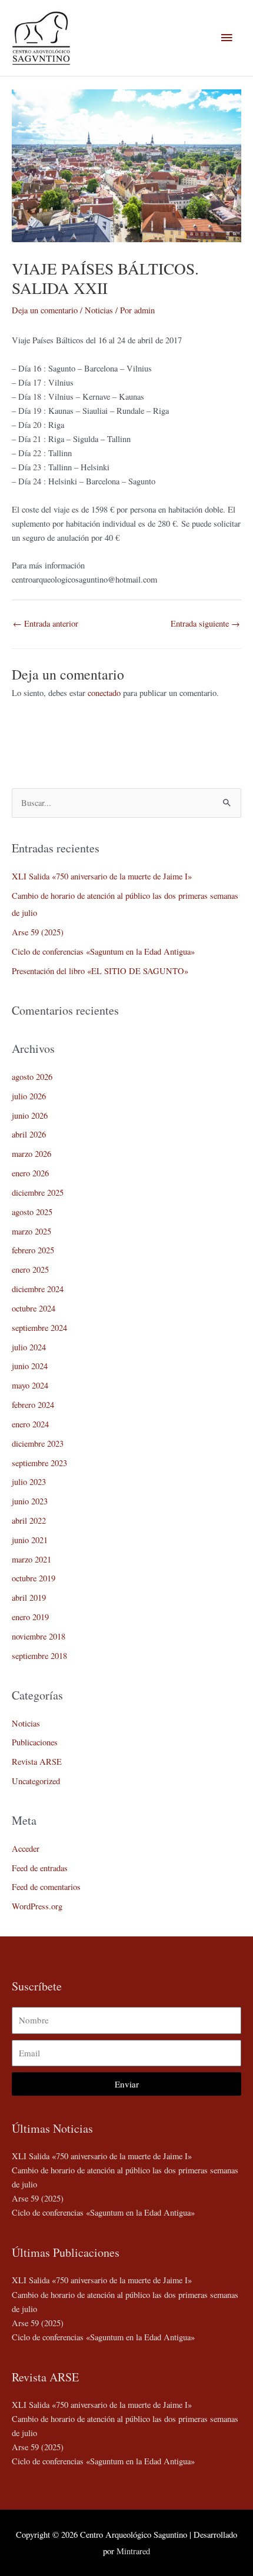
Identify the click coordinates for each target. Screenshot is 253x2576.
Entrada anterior (46, 623)
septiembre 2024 (39, 1328)
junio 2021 (30, 1540)
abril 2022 (29, 1520)
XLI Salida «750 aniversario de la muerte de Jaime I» (102, 876)
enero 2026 (30, 1173)
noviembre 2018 (39, 1636)
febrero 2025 (33, 1250)
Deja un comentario (45, 310)
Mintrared (133, 2551)
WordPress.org (37, 1906)
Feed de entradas (40, 1868)
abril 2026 (29, 1134)
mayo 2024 (30, 1385)
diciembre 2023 (38, 1443)
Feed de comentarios (46, 1887)
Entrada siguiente (205, 623)
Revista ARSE (37, 1762)
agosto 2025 (32, 1212)
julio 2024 (29, 1347)
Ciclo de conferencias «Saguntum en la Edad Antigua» (103, 951)
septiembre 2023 (39, 1463)
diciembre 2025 (38, 1192)
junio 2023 (30, 1501)
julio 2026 (29, 1096)
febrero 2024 (33, 1405)
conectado (104, 693)
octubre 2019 (34, 1578)
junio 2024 (30, 1366)
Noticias (99, 310)
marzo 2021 (31, 1559)
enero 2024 (30, 1424)
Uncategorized (36, 1781)
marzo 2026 (31, 1154)
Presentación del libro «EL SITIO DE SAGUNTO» (100, 971)
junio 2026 (30, 1115)
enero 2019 (30, 1617)
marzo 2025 (31, 1231)
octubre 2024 (34, 1308)
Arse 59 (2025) (38, 932)
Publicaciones (35, 1742)
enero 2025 (30, 1269)
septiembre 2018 (39, 1656)
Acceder (26, 1849)
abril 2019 (29, 1598)
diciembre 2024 (38, 1289)
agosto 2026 (32, 1077)
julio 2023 (29, 1482)
